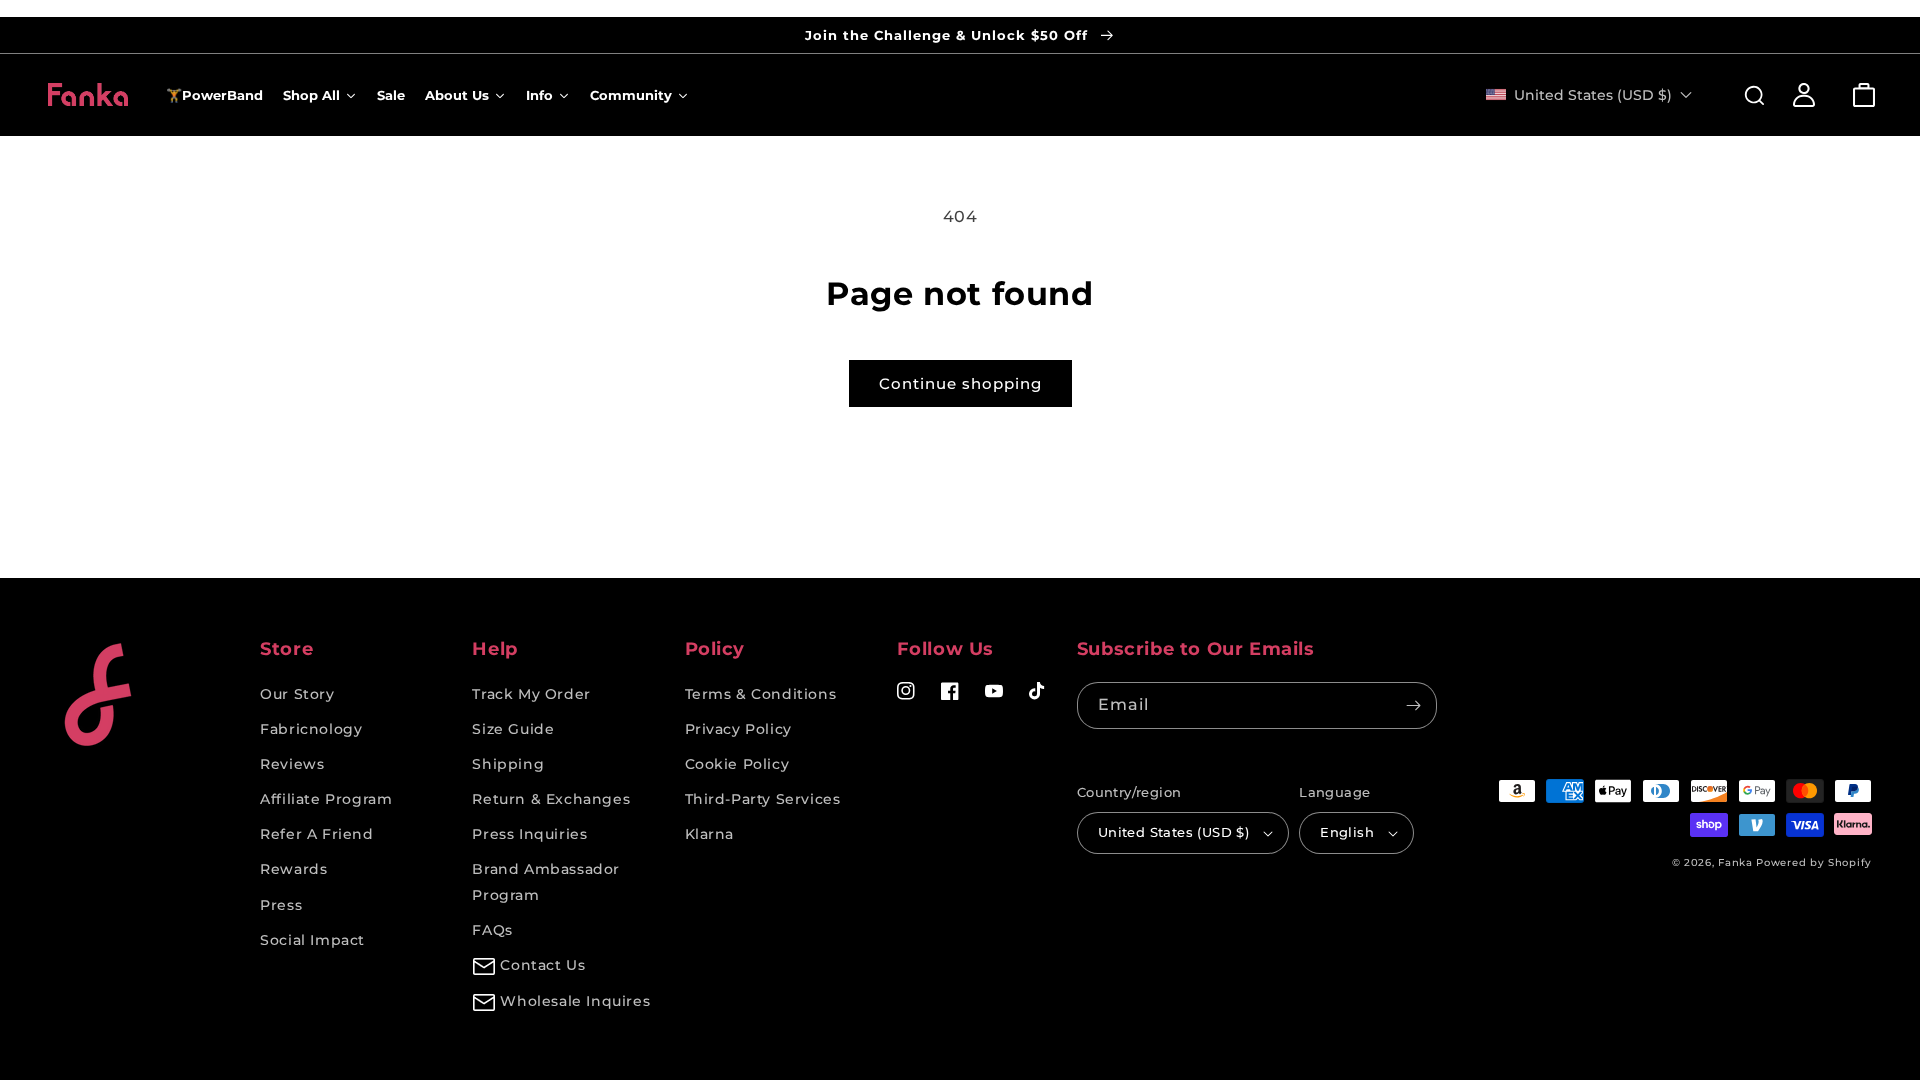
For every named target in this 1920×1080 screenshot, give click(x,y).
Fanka (1735, 862)
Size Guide (513, 729)
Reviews (292, 764)
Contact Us (542, 965)
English (1347, 832)
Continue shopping (960, 383)
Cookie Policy (737, 764)
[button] (1744, 95)
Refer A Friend (316, 834)
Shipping (508, 764)
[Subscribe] (1414, 705)
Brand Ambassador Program (546, 881)
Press (281, 905)
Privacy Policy (738, 729)
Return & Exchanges (551, 799)
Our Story (297, 694)
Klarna (710, 834)
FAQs (492, 930)
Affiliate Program (326, 799)
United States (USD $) (1173, 832)
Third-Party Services (763, 799)
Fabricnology (311, 729)
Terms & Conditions (761, 694)
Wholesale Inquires (575, 1001)
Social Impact (312, 940)
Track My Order (531, 694)
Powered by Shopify (1814, 862)
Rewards (293, 869)
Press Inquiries (529, 834)
